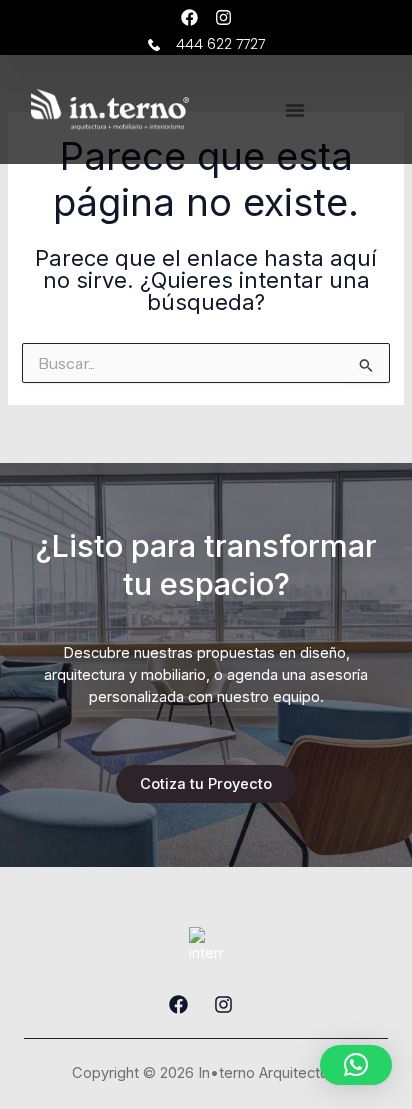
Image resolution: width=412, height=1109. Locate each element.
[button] (356, 1065)
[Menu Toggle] (295, 110)
